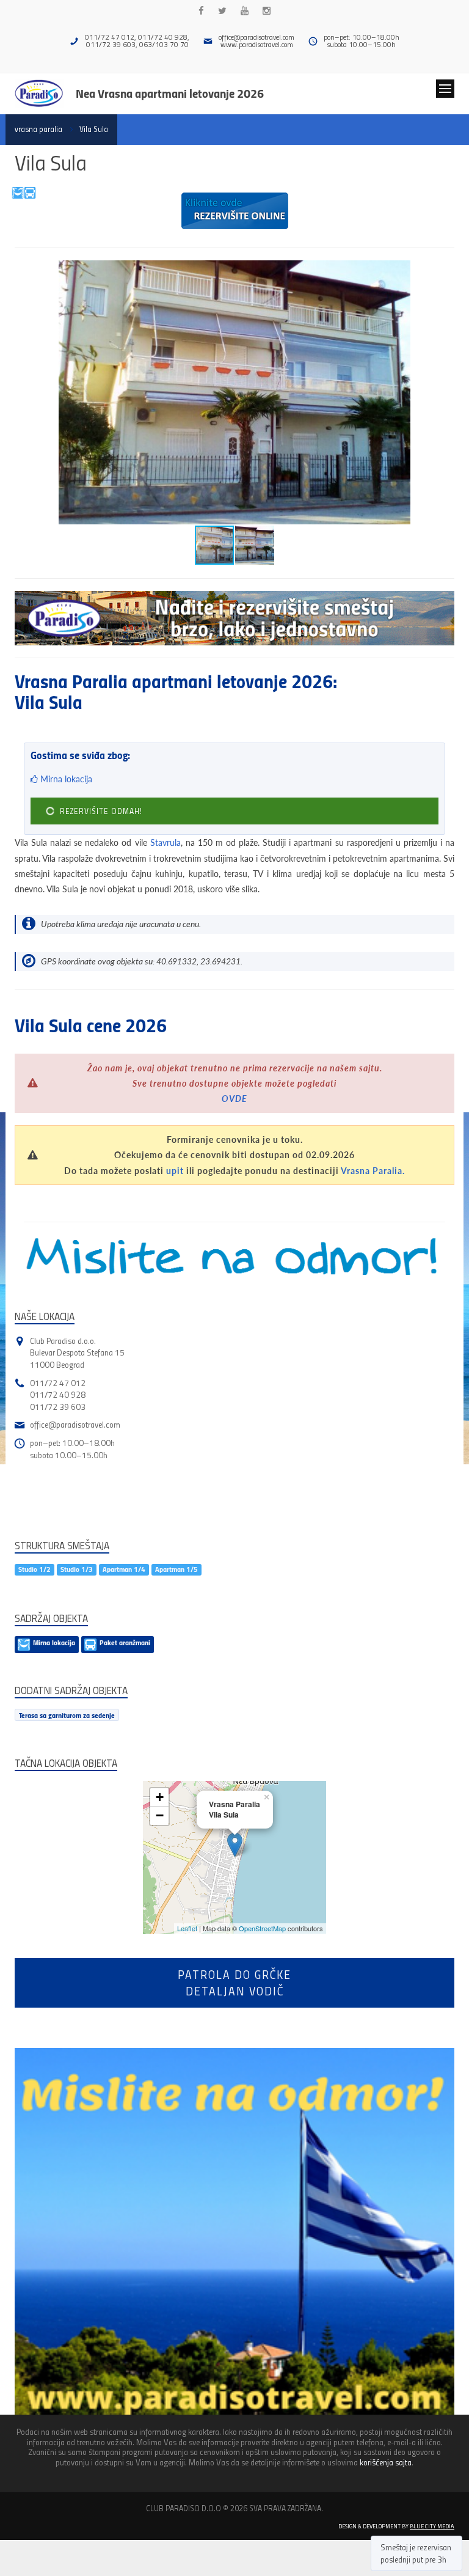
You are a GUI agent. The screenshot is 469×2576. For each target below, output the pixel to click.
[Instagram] (267, 11)
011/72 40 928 (58, 1394)
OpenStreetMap (262, 1928)
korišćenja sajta (386, 2462)
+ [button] (160, 1797)
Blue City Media (432, 2526)
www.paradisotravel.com (257, 44)
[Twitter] (222, 11)
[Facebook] (201, 11)
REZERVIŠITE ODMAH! (100, 811)
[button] (443, 271)
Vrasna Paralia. (373, 1171)
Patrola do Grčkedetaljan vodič (234, 1983)
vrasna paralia (38, 129)
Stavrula (165, 842)
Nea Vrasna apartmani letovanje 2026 (170, 93)
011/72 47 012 (58, 1383)
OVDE (234, 1099)
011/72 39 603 (58, 1407)
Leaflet (187, 1928)
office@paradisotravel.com (256, 37)
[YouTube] (245, 11)
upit (175, 1171)
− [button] (160, 1815)
